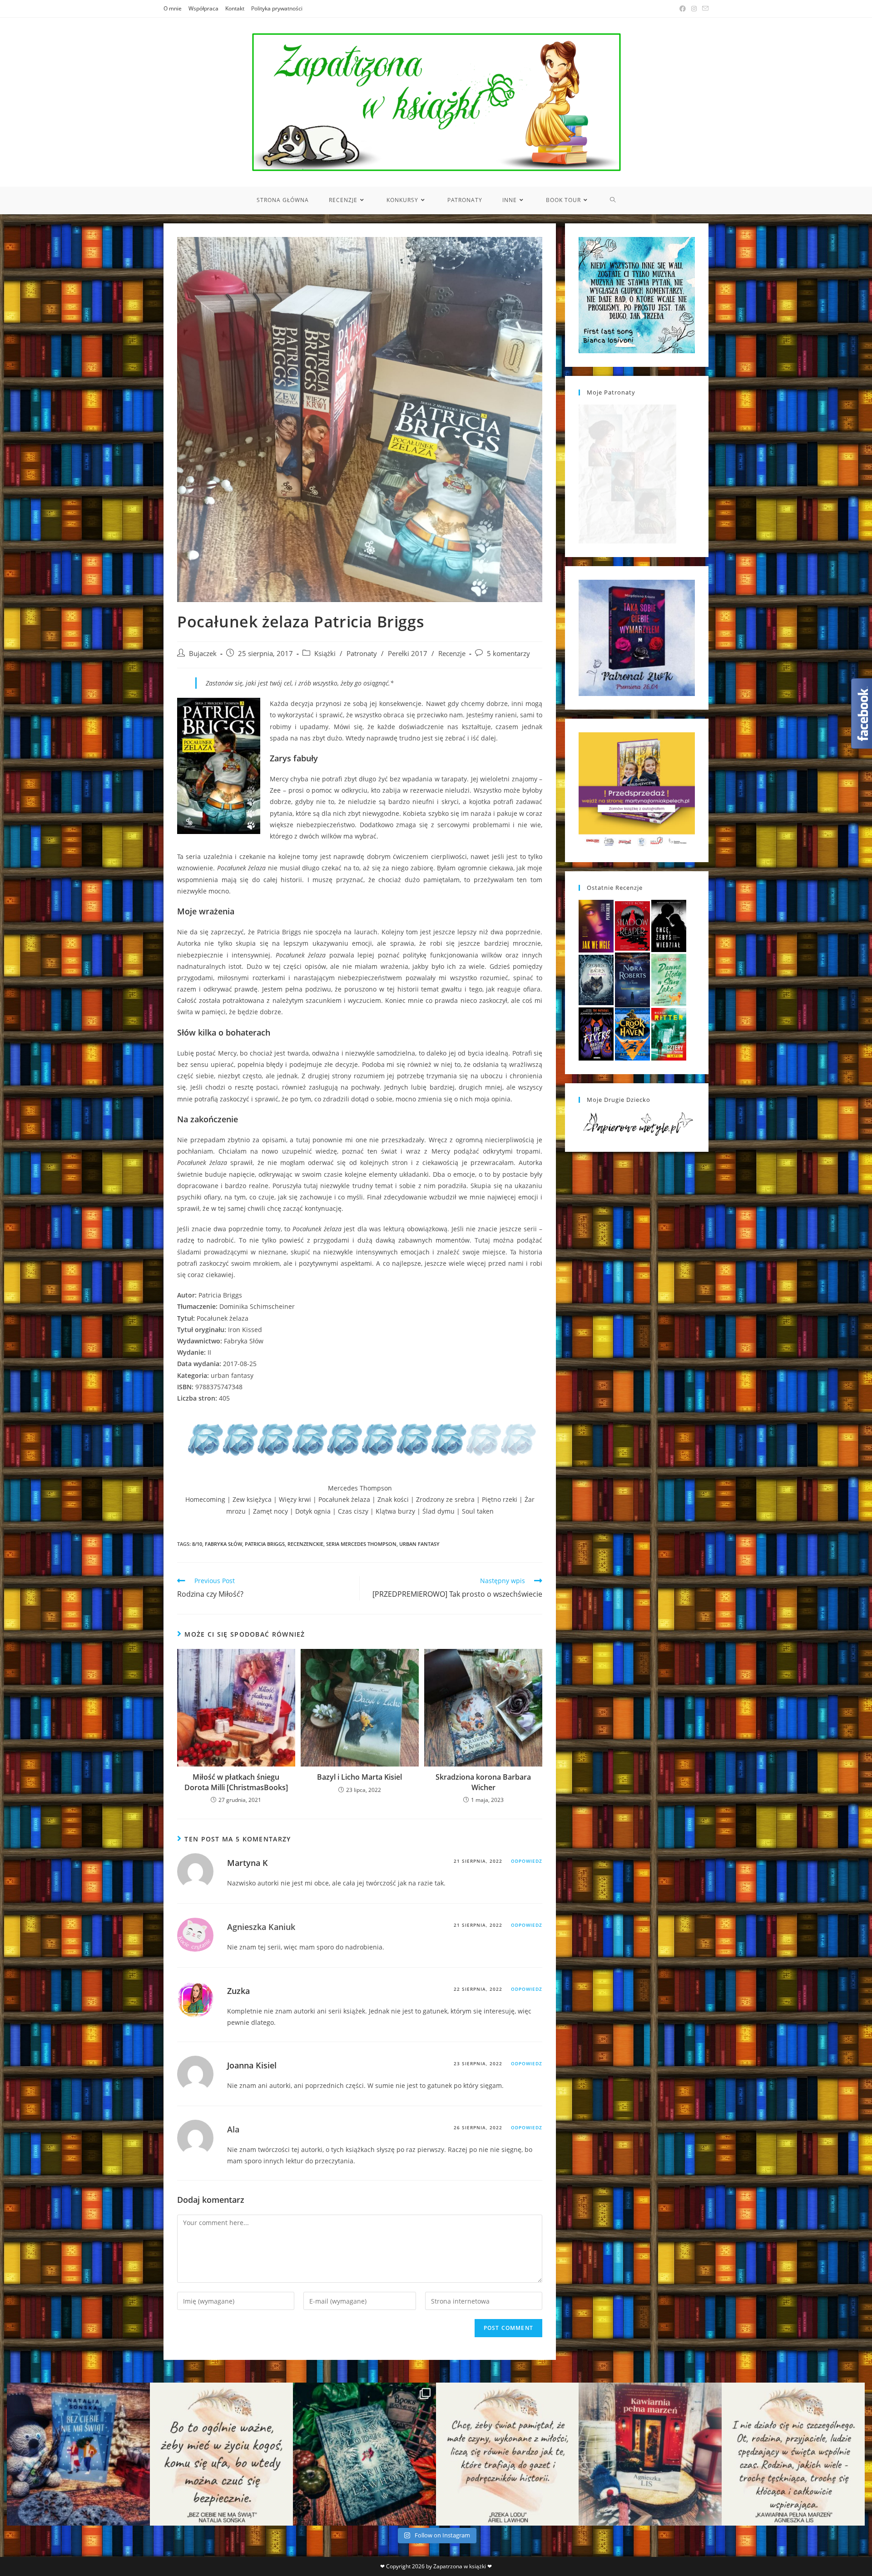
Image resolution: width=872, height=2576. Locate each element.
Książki (325, 654)
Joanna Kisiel (252, 2065)
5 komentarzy (508, 654)
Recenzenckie (305, 1544)
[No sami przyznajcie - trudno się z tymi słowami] (221, 2454)
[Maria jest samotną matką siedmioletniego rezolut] (78, 2454)
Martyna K (248, 1863)
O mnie (173, 8)
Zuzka (238, 1991)
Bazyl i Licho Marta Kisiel (359, 1777)
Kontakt (235, 8)
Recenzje (452, 654)
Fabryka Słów (223, 1544)
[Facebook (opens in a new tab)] (683, 9)
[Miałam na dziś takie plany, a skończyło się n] (793, 2454)
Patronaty (362, 654)
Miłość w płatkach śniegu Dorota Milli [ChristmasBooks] (236, 1782)
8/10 (197, 1544)
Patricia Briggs (265, 1544)
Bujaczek (203, 654)
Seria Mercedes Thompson (361, 1544)
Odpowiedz (527, 1861)
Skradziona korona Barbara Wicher (483, 1782)
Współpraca (203, 8)
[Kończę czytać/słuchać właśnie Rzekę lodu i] (508, 2454)
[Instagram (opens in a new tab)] (694, 9)
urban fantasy (419, 1544)
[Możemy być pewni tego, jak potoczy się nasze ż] (650, 2454)
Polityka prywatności (277, 8)
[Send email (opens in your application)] (704, 9)
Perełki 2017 (408, 654)
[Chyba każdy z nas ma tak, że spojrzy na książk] (364, 2454)
